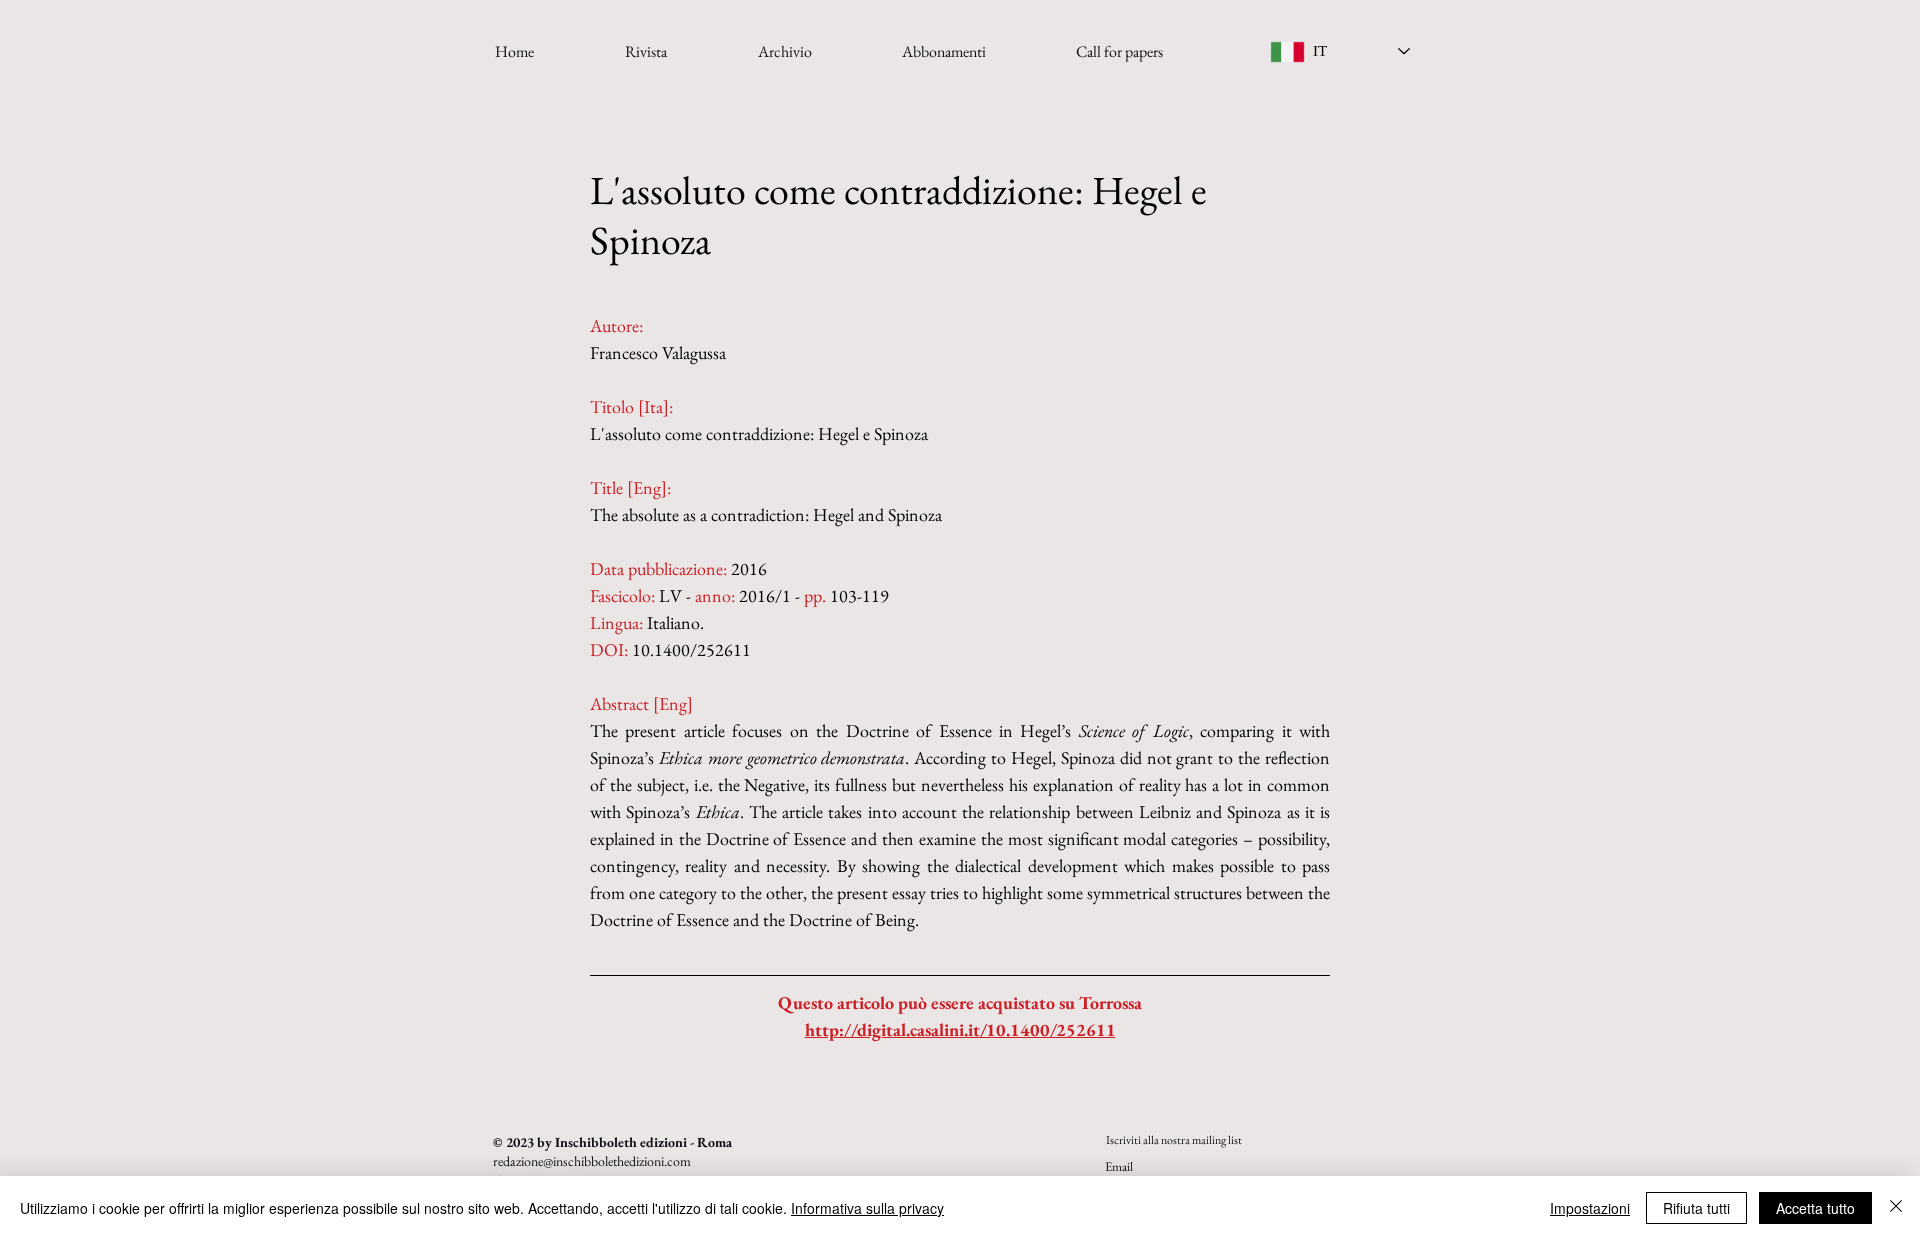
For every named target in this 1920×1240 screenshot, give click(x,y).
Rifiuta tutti (1696, 1208)
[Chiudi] (1896, 1208)
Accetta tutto (1815, 1208)
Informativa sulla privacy (867, 1208)
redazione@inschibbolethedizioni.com (592, 1161)
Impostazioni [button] (1590, 1208)
